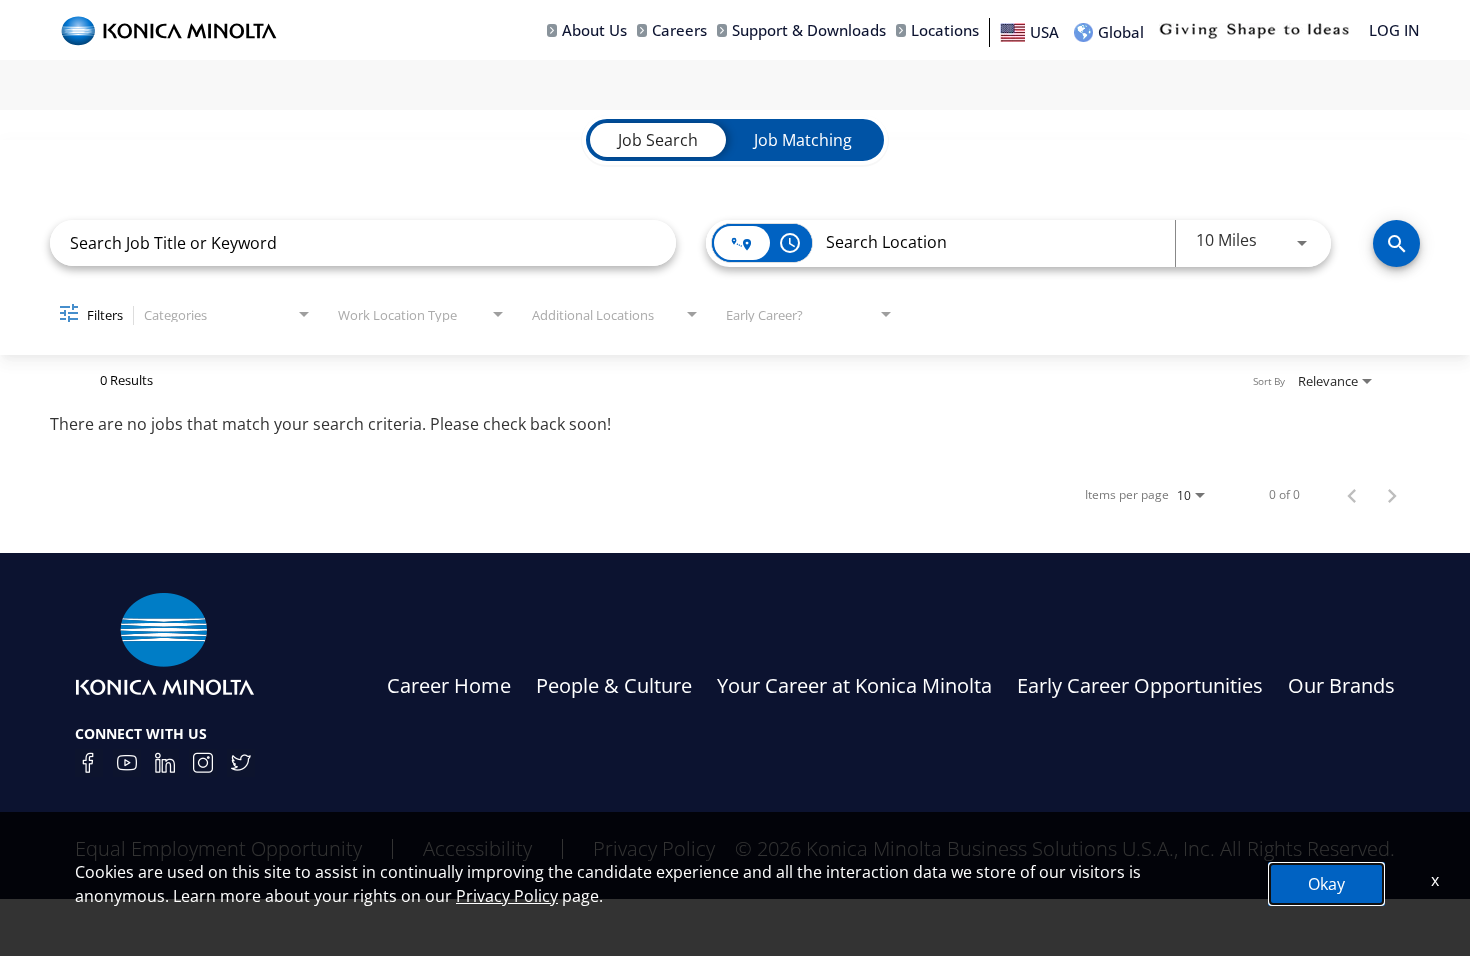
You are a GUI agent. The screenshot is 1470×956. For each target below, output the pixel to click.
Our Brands (1341, 685)
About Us (594, 30)
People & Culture (614, 685)
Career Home (449, 685)
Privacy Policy (507, 896)
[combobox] (363, 242)
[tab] (658, 140)
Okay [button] (1326, 884)
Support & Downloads (809, 30)
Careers (679, 30)
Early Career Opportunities (1140, 685)
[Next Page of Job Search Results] (1392, 495)
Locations (945, 30)
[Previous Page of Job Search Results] (1352, 495)
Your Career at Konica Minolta (854, 685)
